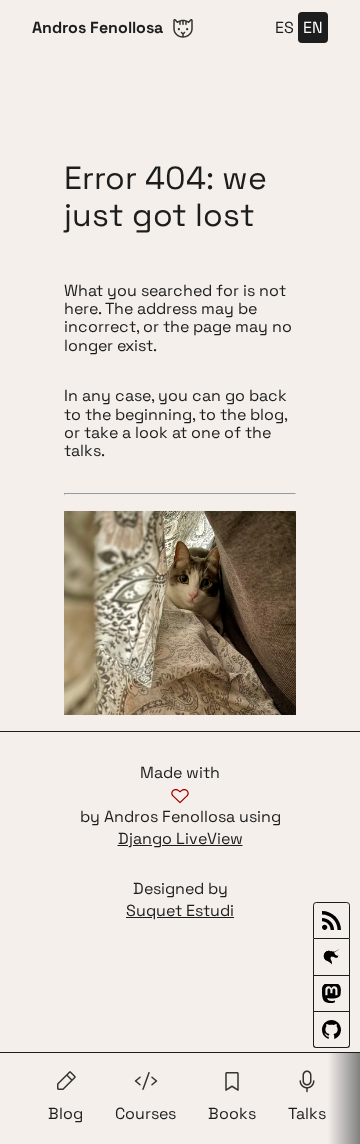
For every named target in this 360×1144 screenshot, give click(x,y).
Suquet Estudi (180, 911)
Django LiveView (180, 839)
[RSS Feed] (331, 920)
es (284, 27)
